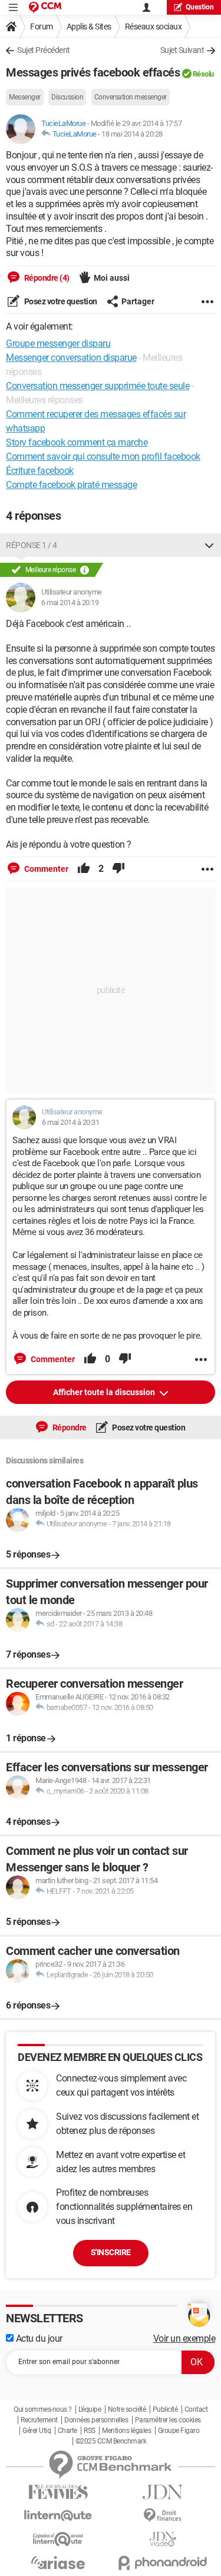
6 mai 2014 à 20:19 (70, 602)
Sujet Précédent (44, 50)
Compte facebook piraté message (71, 485)
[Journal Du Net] (163, 2492)
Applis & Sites (89, 26)
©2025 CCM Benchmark (111, 2441)
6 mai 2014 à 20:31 (70, 1122)
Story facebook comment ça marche (77, 442)
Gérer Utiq (37, 2431)
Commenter (45, 869)
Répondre (69, 1428)
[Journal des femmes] (58, 2492)
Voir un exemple (184, 2338)
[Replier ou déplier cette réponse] (209, 545)
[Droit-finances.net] (163, 2516)
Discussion (67, 97)
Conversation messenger (131, 97)
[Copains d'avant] (58, 2539)
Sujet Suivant (182, 50)
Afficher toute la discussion (105, 1392)
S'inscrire (111, 2252)
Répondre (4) (46, 278)
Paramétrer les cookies (168, 2420)
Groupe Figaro (179, 2431)
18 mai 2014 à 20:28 (132, 134)
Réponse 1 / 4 (32, 545)
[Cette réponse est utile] (84, 869)
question (200, 7)
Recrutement (39, 2420)
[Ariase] (58, 2562)
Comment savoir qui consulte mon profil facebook (103, 457)
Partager (138, 301)
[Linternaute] (58, 2516)
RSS (90, 2431)
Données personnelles (96, 2420)
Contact (196, 2409)
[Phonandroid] (163, 2563)
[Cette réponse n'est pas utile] (118, 869)
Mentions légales (126, 2431)
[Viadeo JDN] (163, 2539)
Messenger (25, 97)
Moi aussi (112, 278)
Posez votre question (60, 301)
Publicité (165, 2409)
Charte (67, 2431)
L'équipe (90, 2409)
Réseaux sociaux (154, 26)
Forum (42, 26)
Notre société (127, 2409)
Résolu (203, 74)
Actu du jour (38, 2338)
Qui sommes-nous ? (43, 2409)
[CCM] (45, 7)
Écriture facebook (40, 471)
